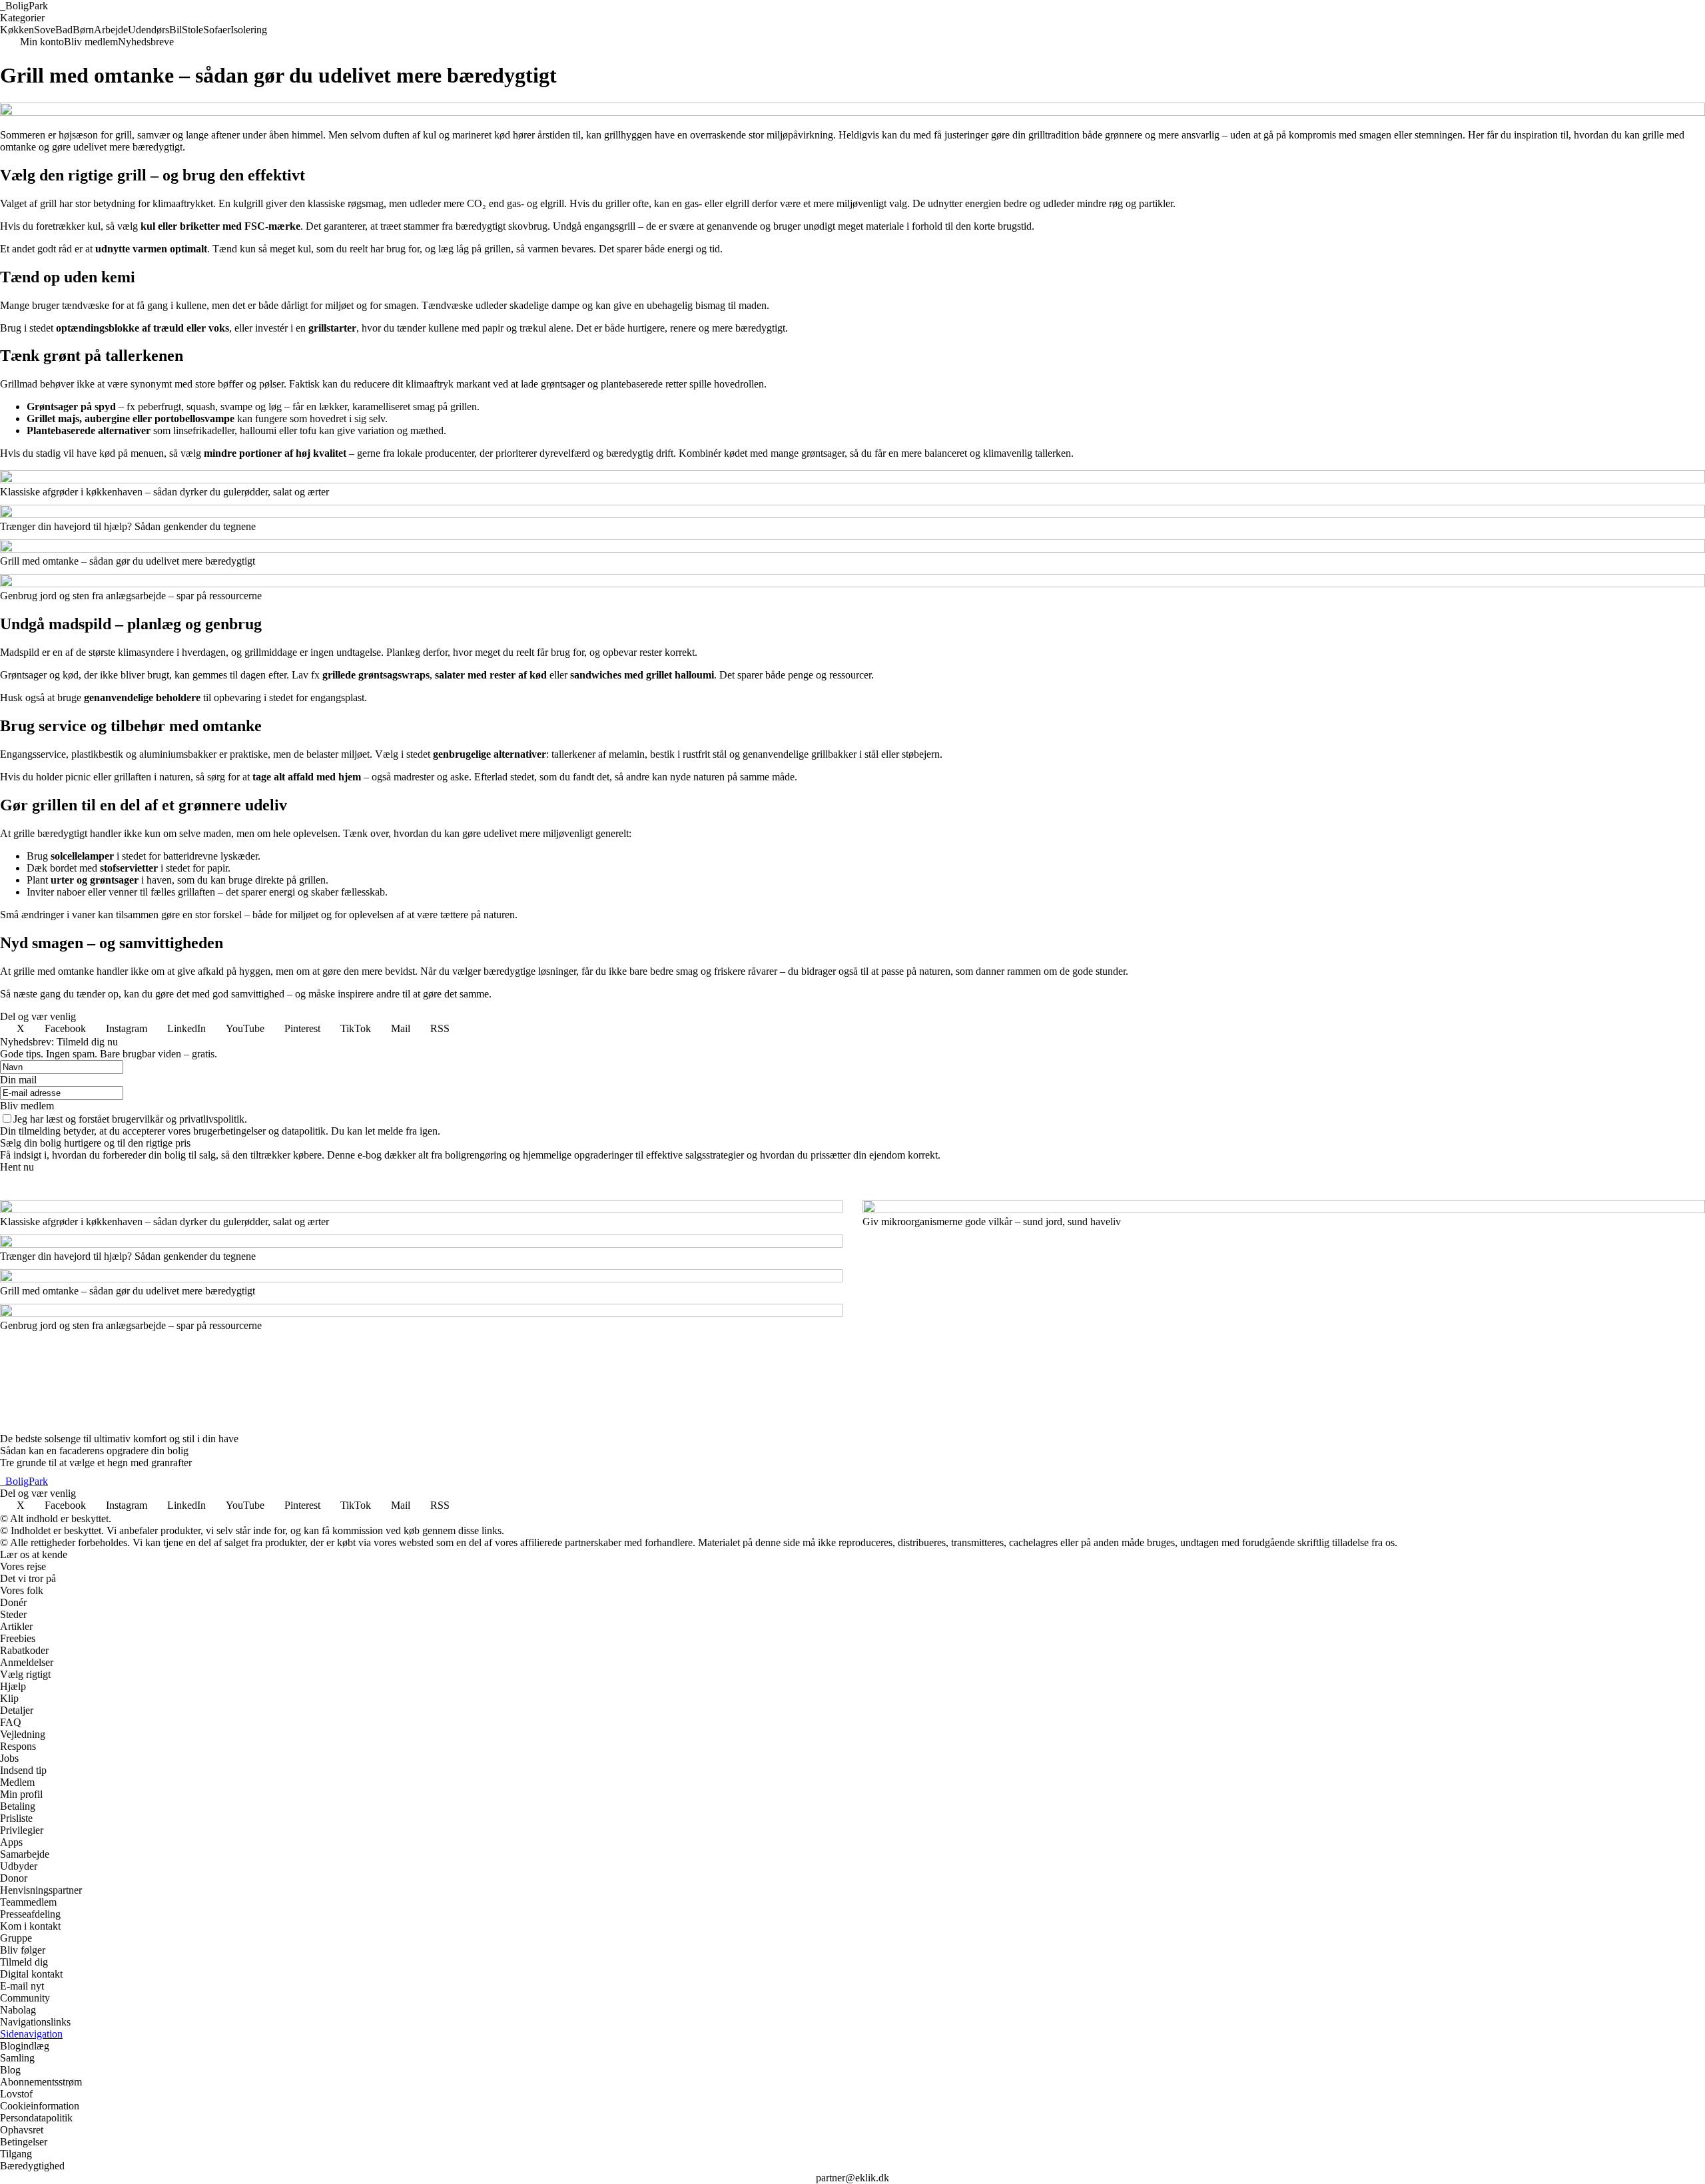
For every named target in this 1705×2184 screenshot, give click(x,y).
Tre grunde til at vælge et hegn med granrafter (96, 1463)
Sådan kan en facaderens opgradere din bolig (94, 1451)
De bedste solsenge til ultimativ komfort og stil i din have (119, 1439)
